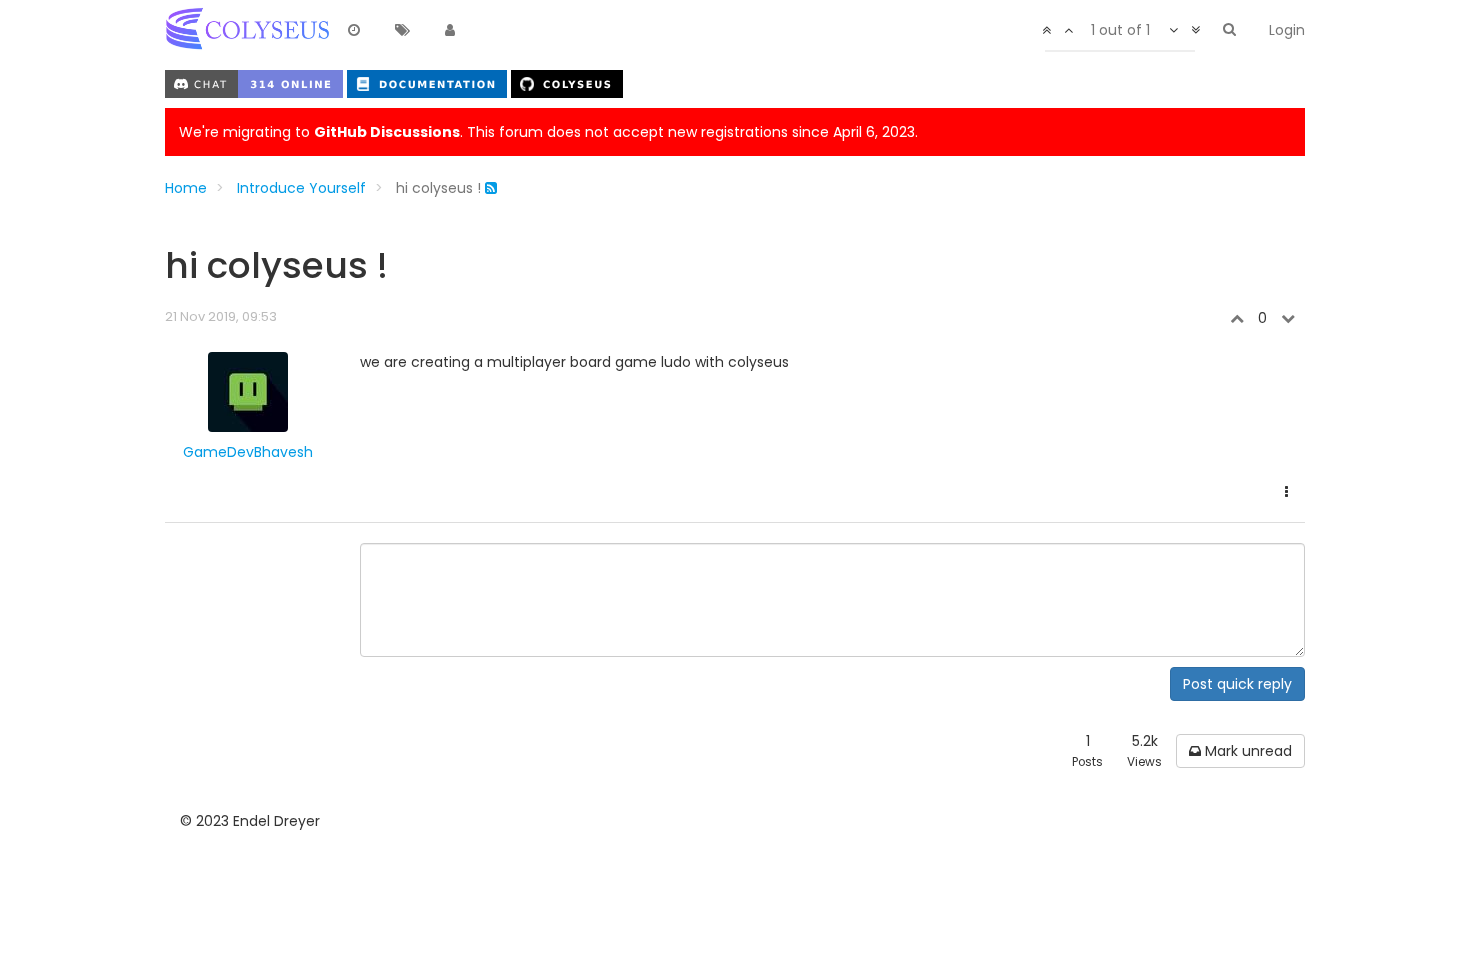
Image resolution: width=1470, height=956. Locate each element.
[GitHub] (567, 83)
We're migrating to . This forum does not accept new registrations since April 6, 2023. (548, 132)
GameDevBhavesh (248, 452)
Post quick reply (1237, 684)
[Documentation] (429, 83)
